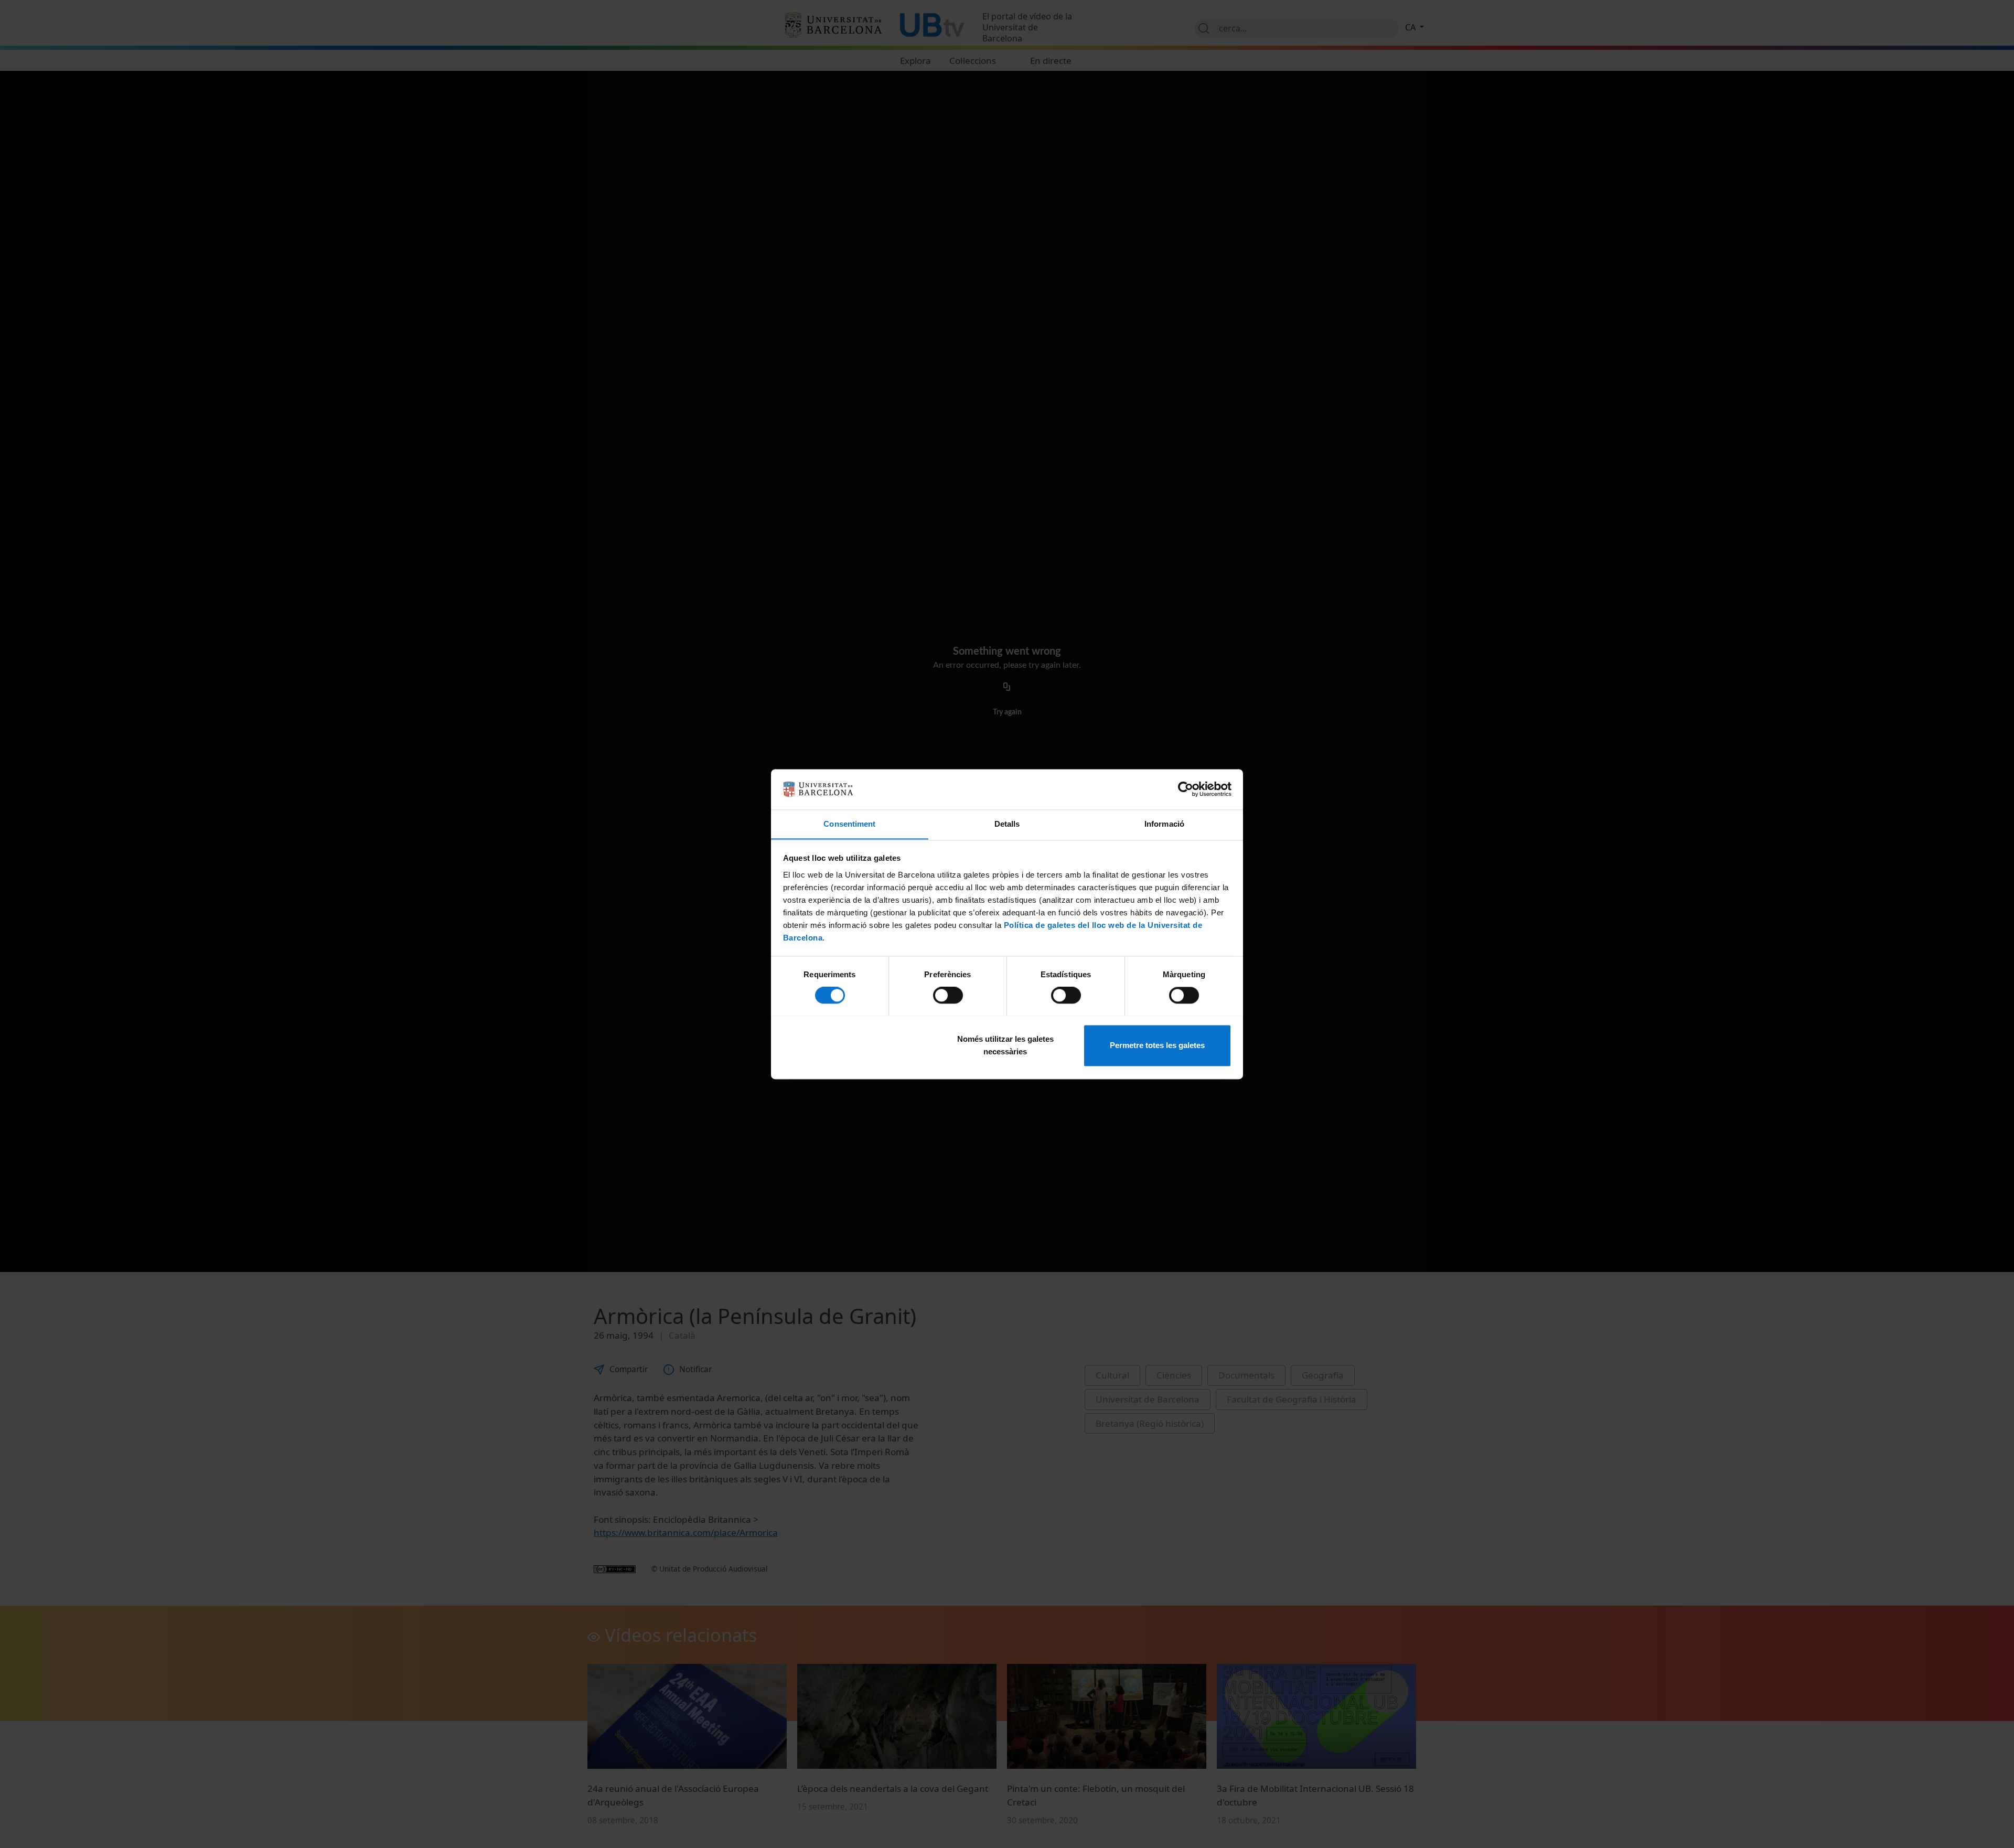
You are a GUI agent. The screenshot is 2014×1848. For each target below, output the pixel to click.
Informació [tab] (1164, 824)
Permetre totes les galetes (1157, 1045)
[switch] (948, 995)
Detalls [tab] (1007, 824)
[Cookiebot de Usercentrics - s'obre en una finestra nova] (1186, 789)
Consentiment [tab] (849, 824)
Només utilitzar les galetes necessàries (1005, 1045)
